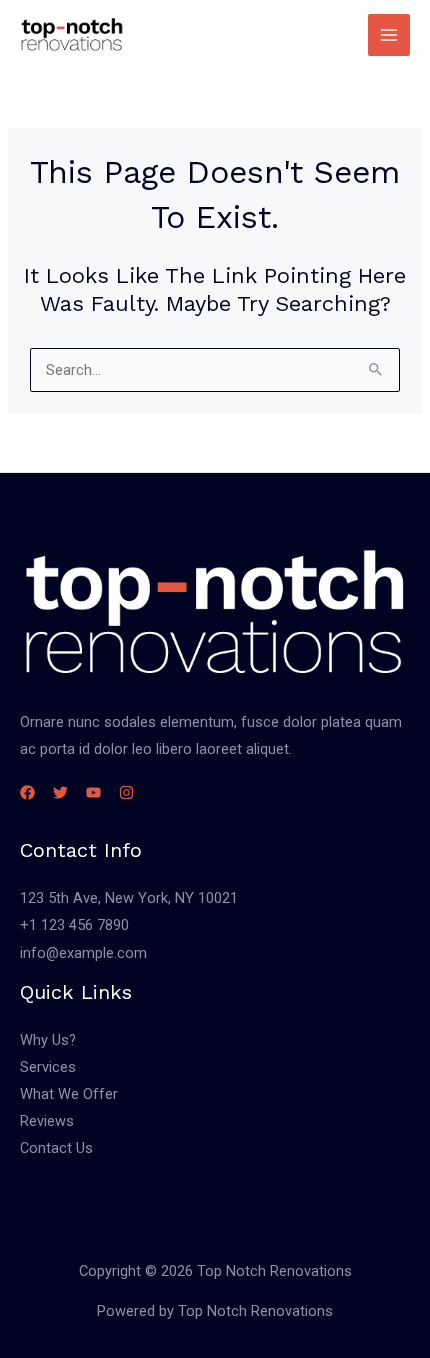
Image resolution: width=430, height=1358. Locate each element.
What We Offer (69, 1094)
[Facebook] (27, 792)
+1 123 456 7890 (74, 925)
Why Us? (48, 1040)
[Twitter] (60, 792)
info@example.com (83, 953)
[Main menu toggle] (389, 35)
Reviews (47, 1121)
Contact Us (56, 1148)
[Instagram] (126, 792)
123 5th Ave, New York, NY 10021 (129, 898)
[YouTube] (93, 792)
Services (48, 1067)
